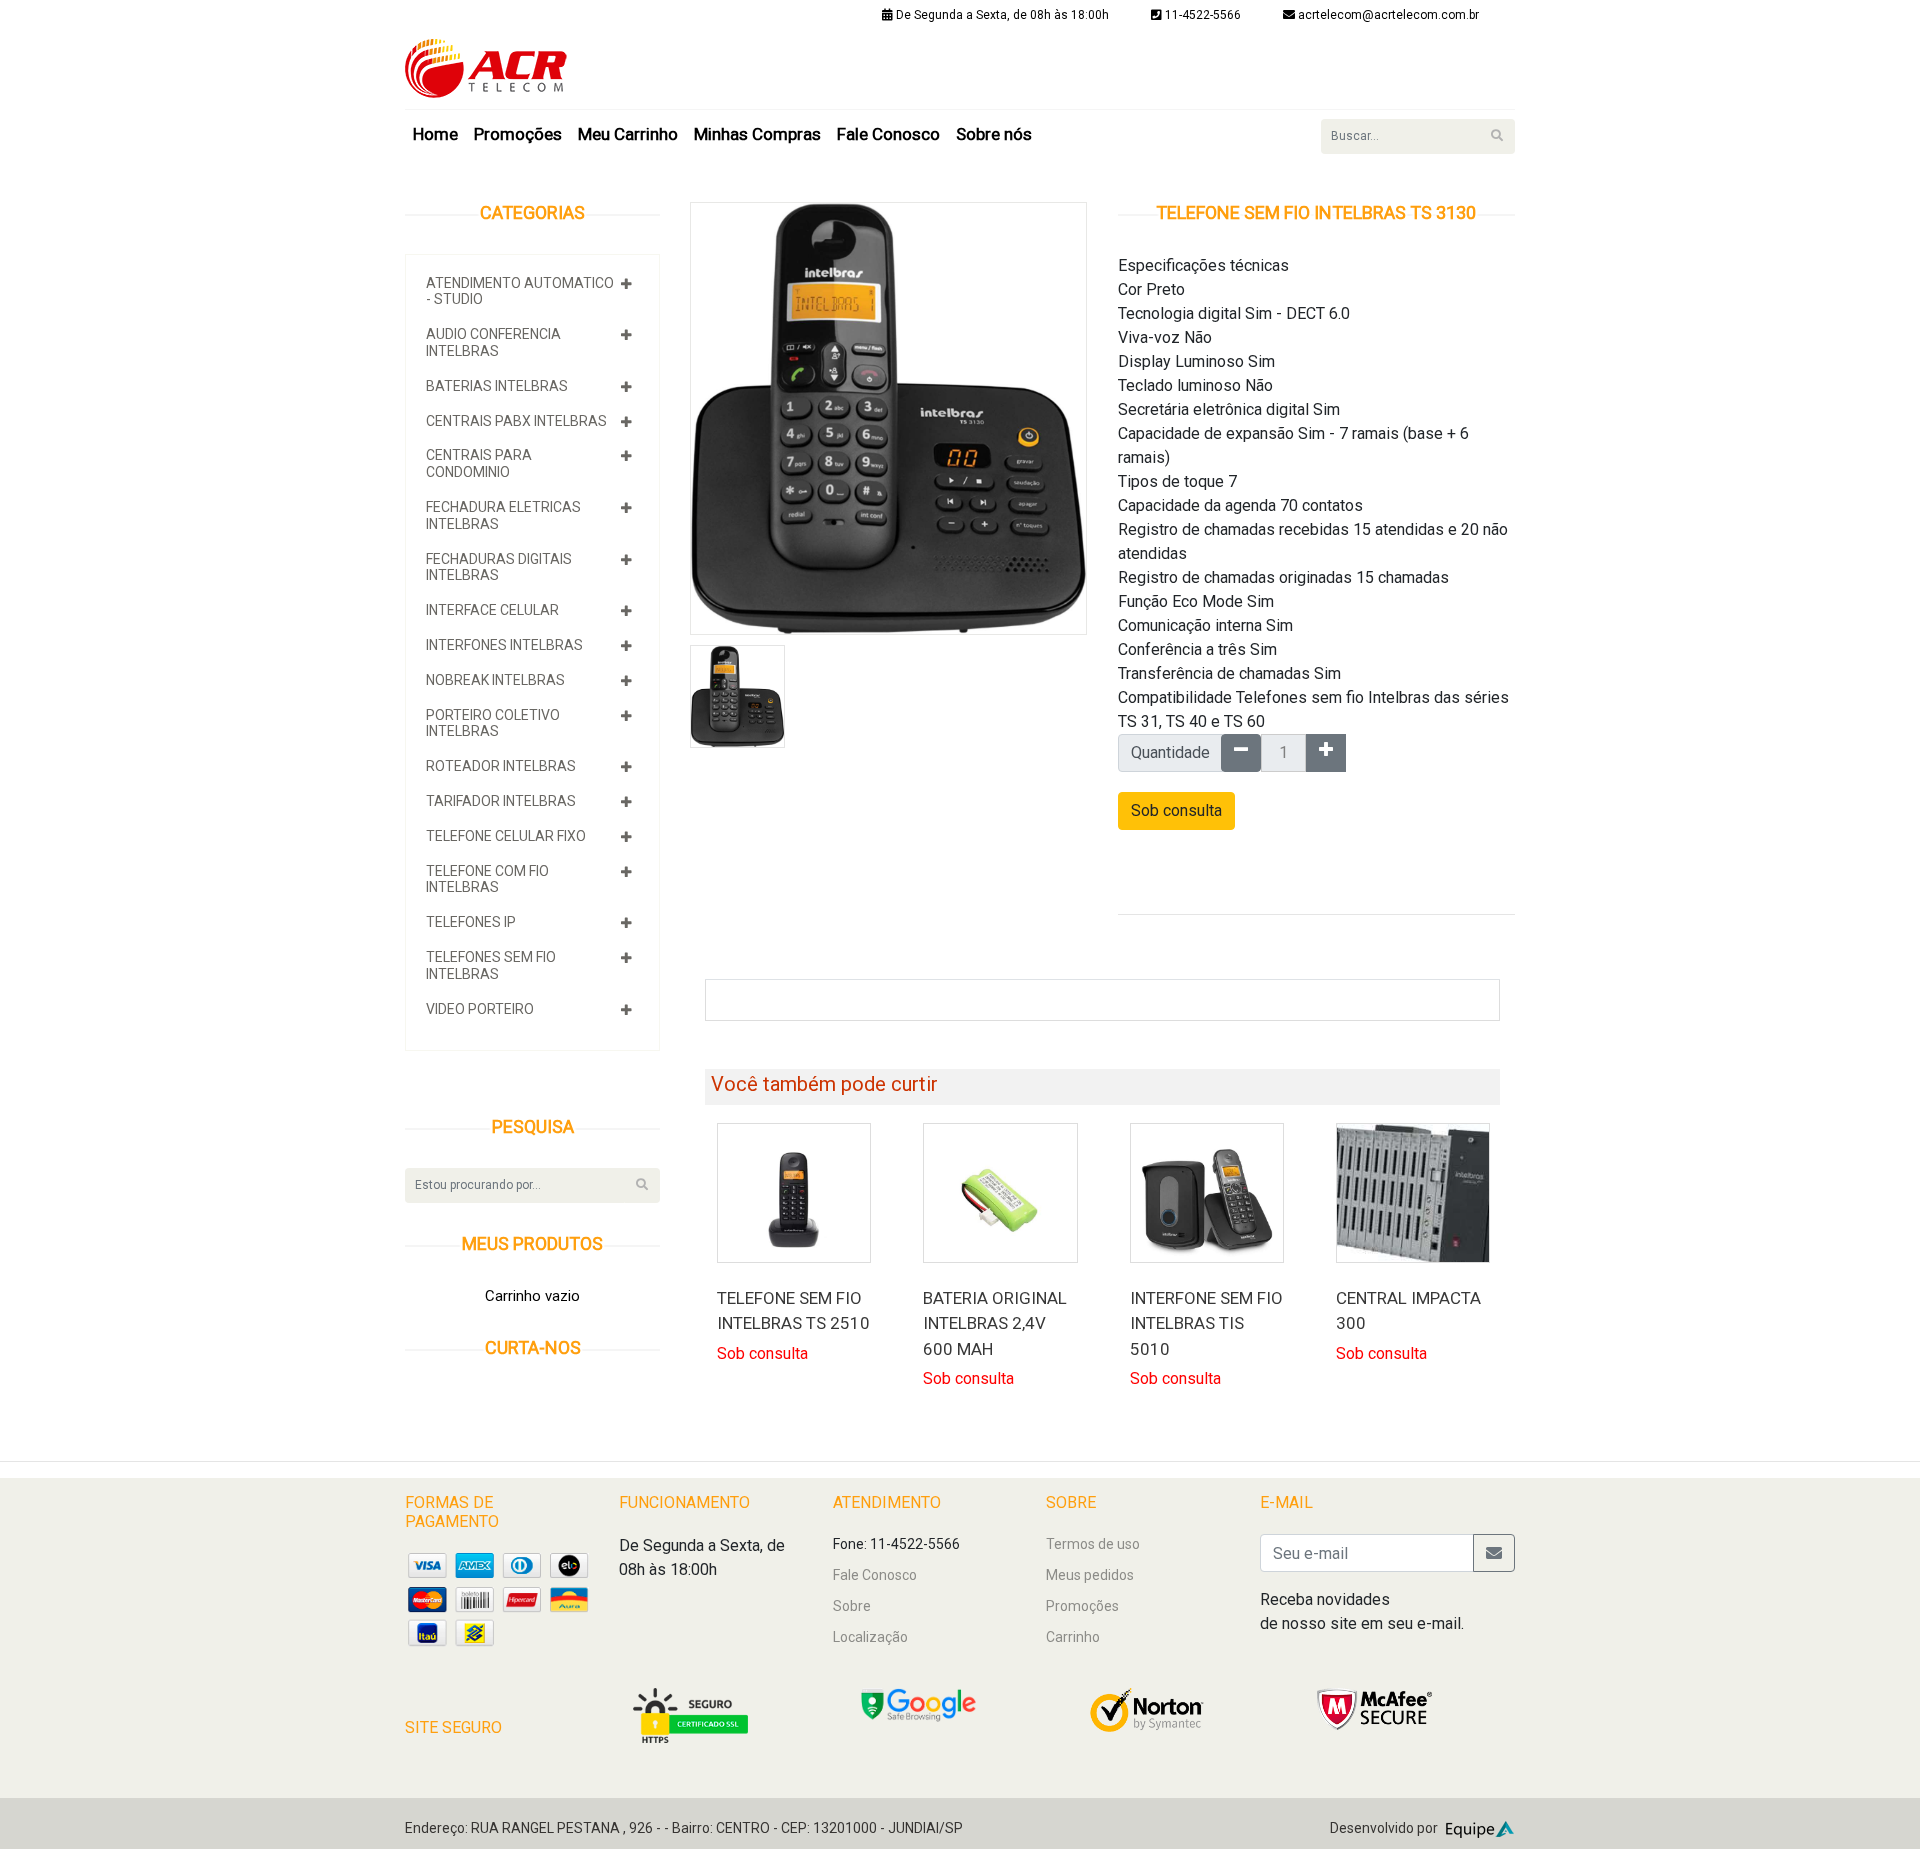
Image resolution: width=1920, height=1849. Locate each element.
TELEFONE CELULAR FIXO (506, 836)
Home (435, 134)
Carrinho (1073, 1637)
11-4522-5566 (1201, 15)
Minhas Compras (757, 134)
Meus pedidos (1090, 1575)
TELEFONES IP (471, 922)
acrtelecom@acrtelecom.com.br (1388, 15)
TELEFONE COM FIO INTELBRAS (487, 879)
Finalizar (1406, 46)
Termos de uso (1093, 1544)
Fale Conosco (888, 134)
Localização (870, 1637)
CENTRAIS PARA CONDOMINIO (479, 463)
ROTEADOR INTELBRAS (501, 766)
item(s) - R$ (1295, 46)
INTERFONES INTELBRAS (504, 645)
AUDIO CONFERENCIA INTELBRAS (493, 342)
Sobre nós (994, 134)
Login (1475, 46)
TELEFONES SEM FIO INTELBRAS (491, 965)
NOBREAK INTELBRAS (495, 680)
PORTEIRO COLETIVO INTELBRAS (493, 723)
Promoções (518, 134)
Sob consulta (1176, 810)
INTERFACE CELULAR (492, 610)
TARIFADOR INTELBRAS (501, 801)
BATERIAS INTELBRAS (497, 386)
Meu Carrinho (628, 134)
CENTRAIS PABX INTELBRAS (516, 421)
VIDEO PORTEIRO (480, 1009)
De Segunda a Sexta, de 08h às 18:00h (1001, 15)
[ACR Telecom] (487, 67)
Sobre (852, 1606)
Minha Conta (1171, 46)
